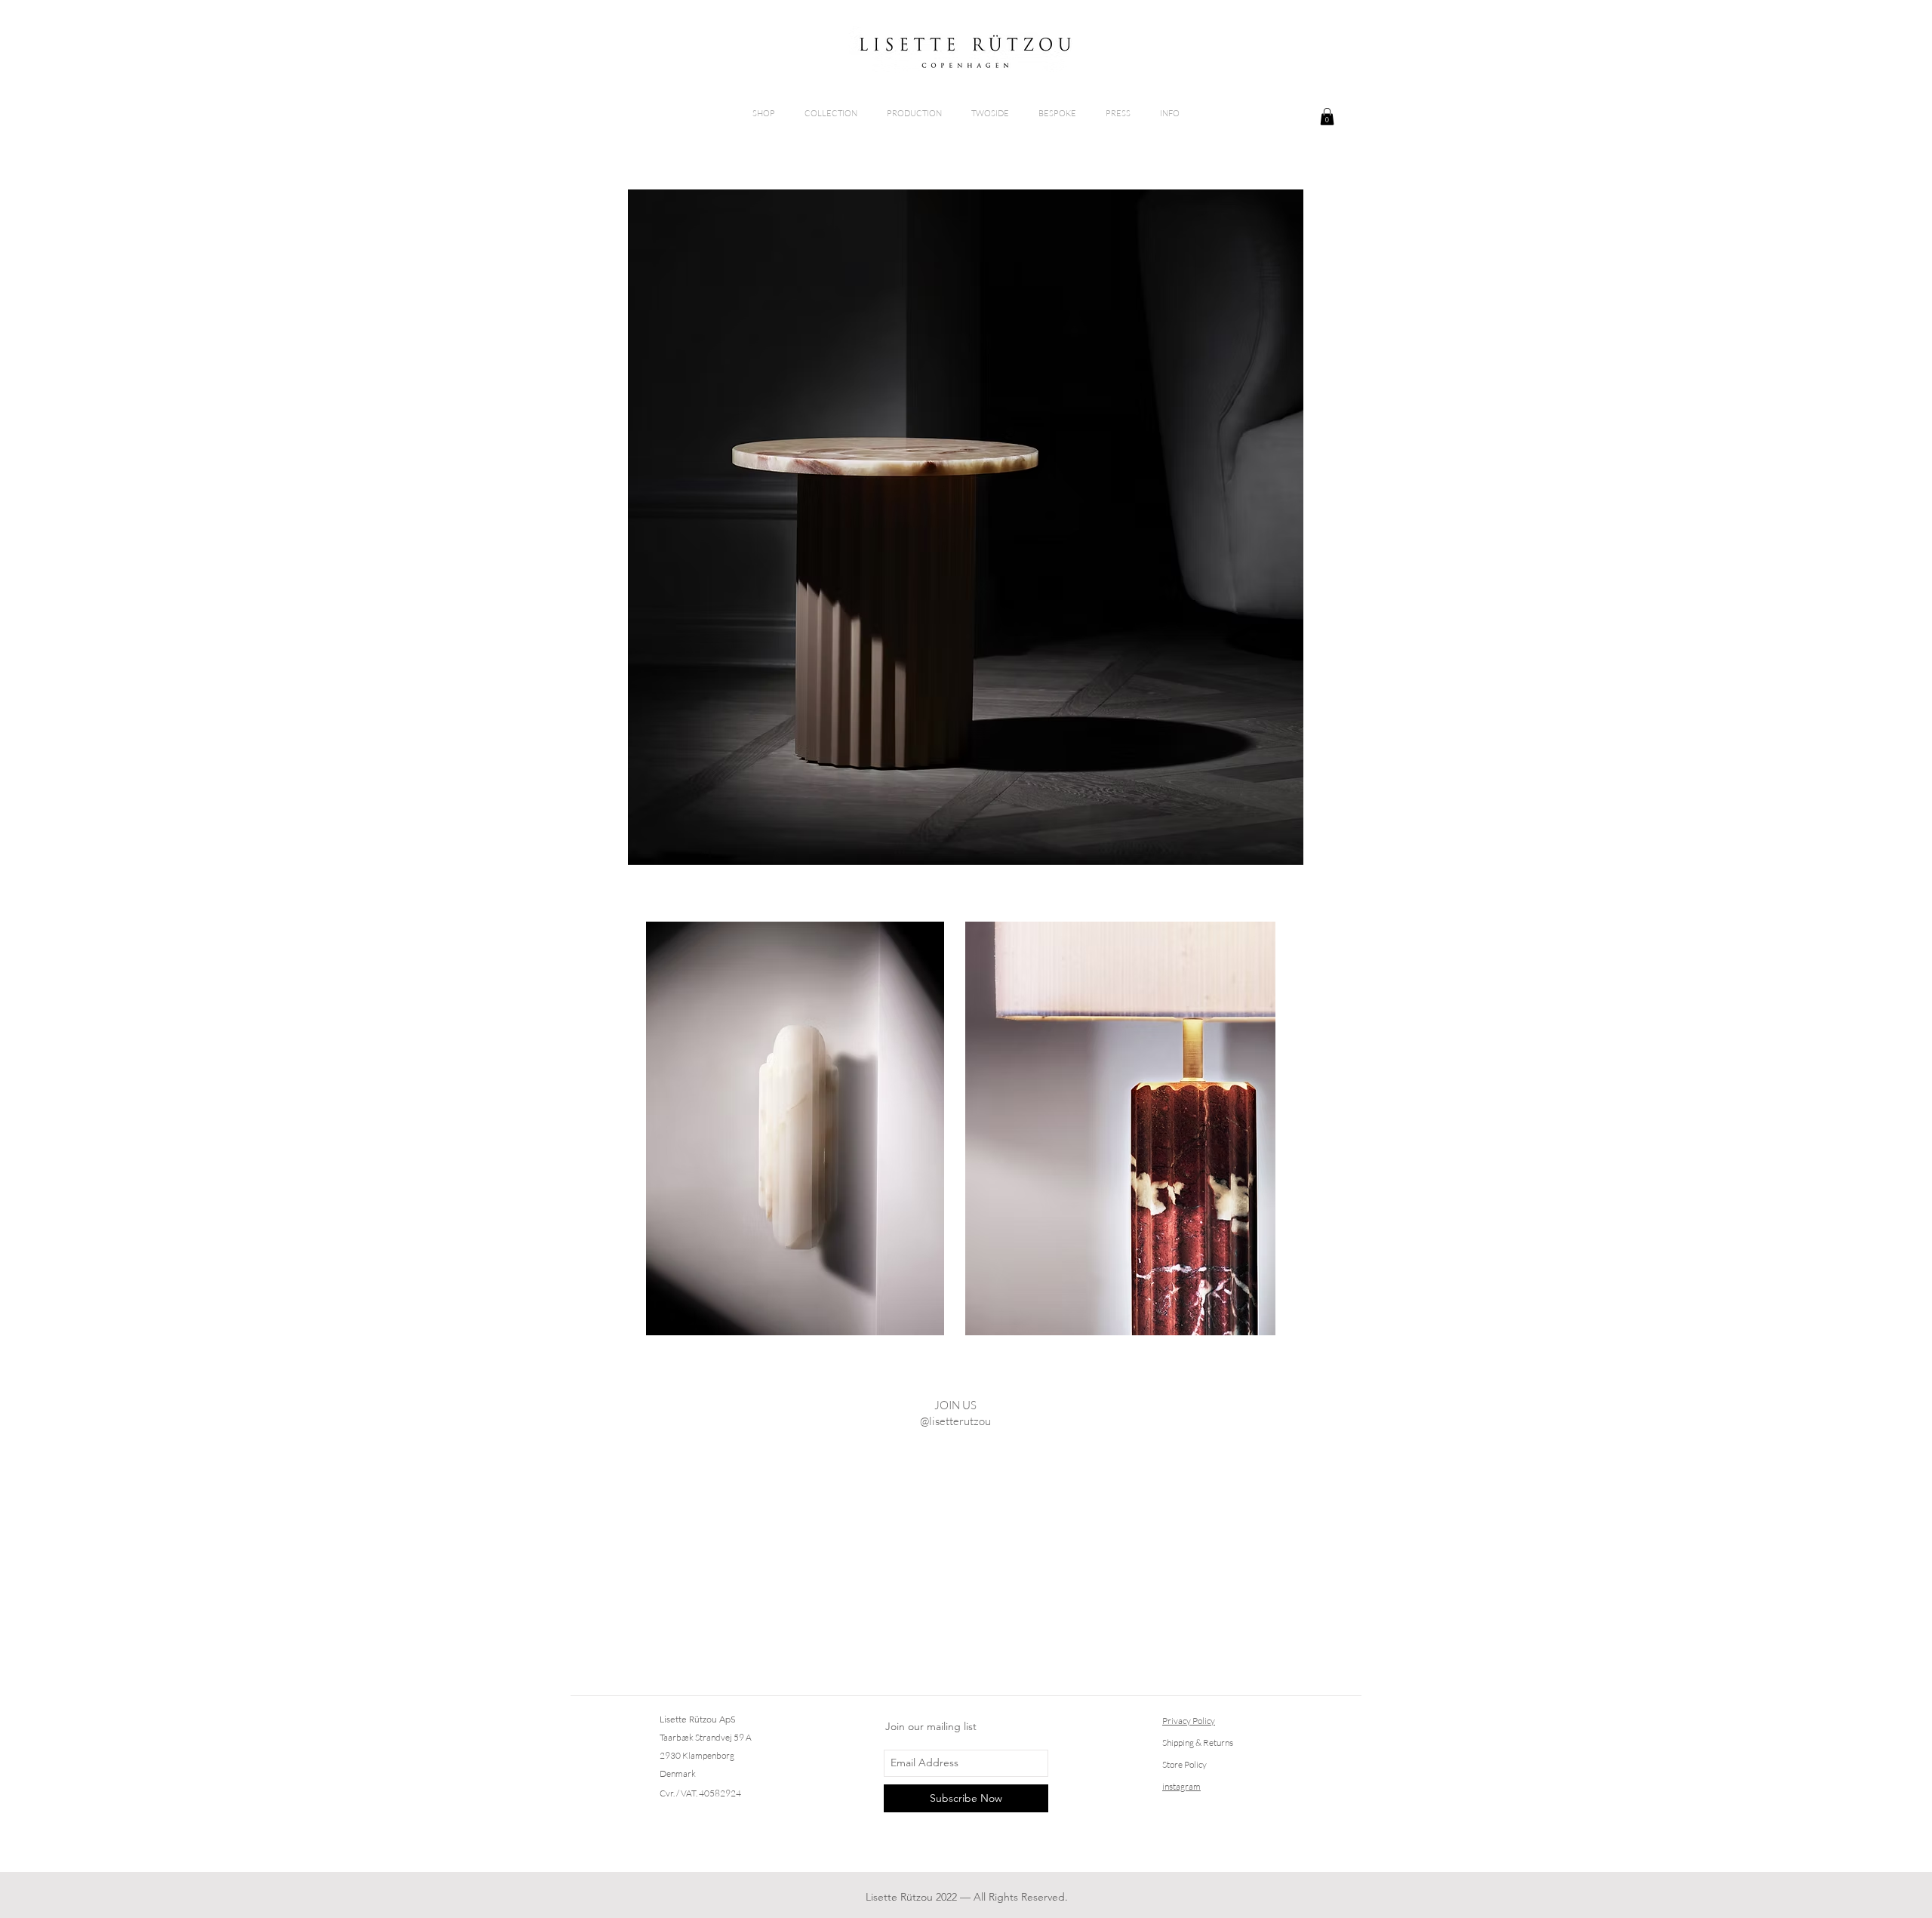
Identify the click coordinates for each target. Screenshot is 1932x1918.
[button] (1327, 117)
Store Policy (1184, 1764)
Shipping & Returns (1198, 1743)
